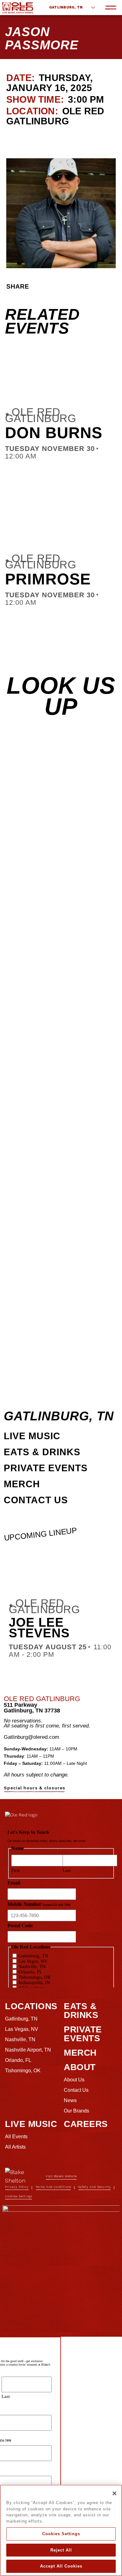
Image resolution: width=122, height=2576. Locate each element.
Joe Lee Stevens (39, 1628)
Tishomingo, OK (23, 2071)
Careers (86, 2124)
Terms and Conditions (53, 2187)
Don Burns (54, 433)
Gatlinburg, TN (66, 7)
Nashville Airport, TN (28, 2050)
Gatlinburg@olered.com (31, 1737)
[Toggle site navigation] (111, 8)
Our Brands (76, 2111)
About (80, 2067)
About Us (74, 2080)
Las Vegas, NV (22, 2029)
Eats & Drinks (42, 1452)
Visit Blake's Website (61, 2176)
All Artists (15, 2147)
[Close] (114, 2493)
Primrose (48, 579)
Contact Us (36, 1500)
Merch (22, 1484)
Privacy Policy (17, 2187)
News (70, 2100)
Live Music (32, 1436)
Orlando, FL (18, 2060)
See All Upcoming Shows (45, 138)
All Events (16, 2137)
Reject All (61, 2550)
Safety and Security (95, 2187)
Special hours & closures (35, 1788)
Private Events (46, 1468)
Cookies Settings (61, 2534)
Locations (31, 2006)
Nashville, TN (20, 2039)
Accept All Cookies (61, 2566)
